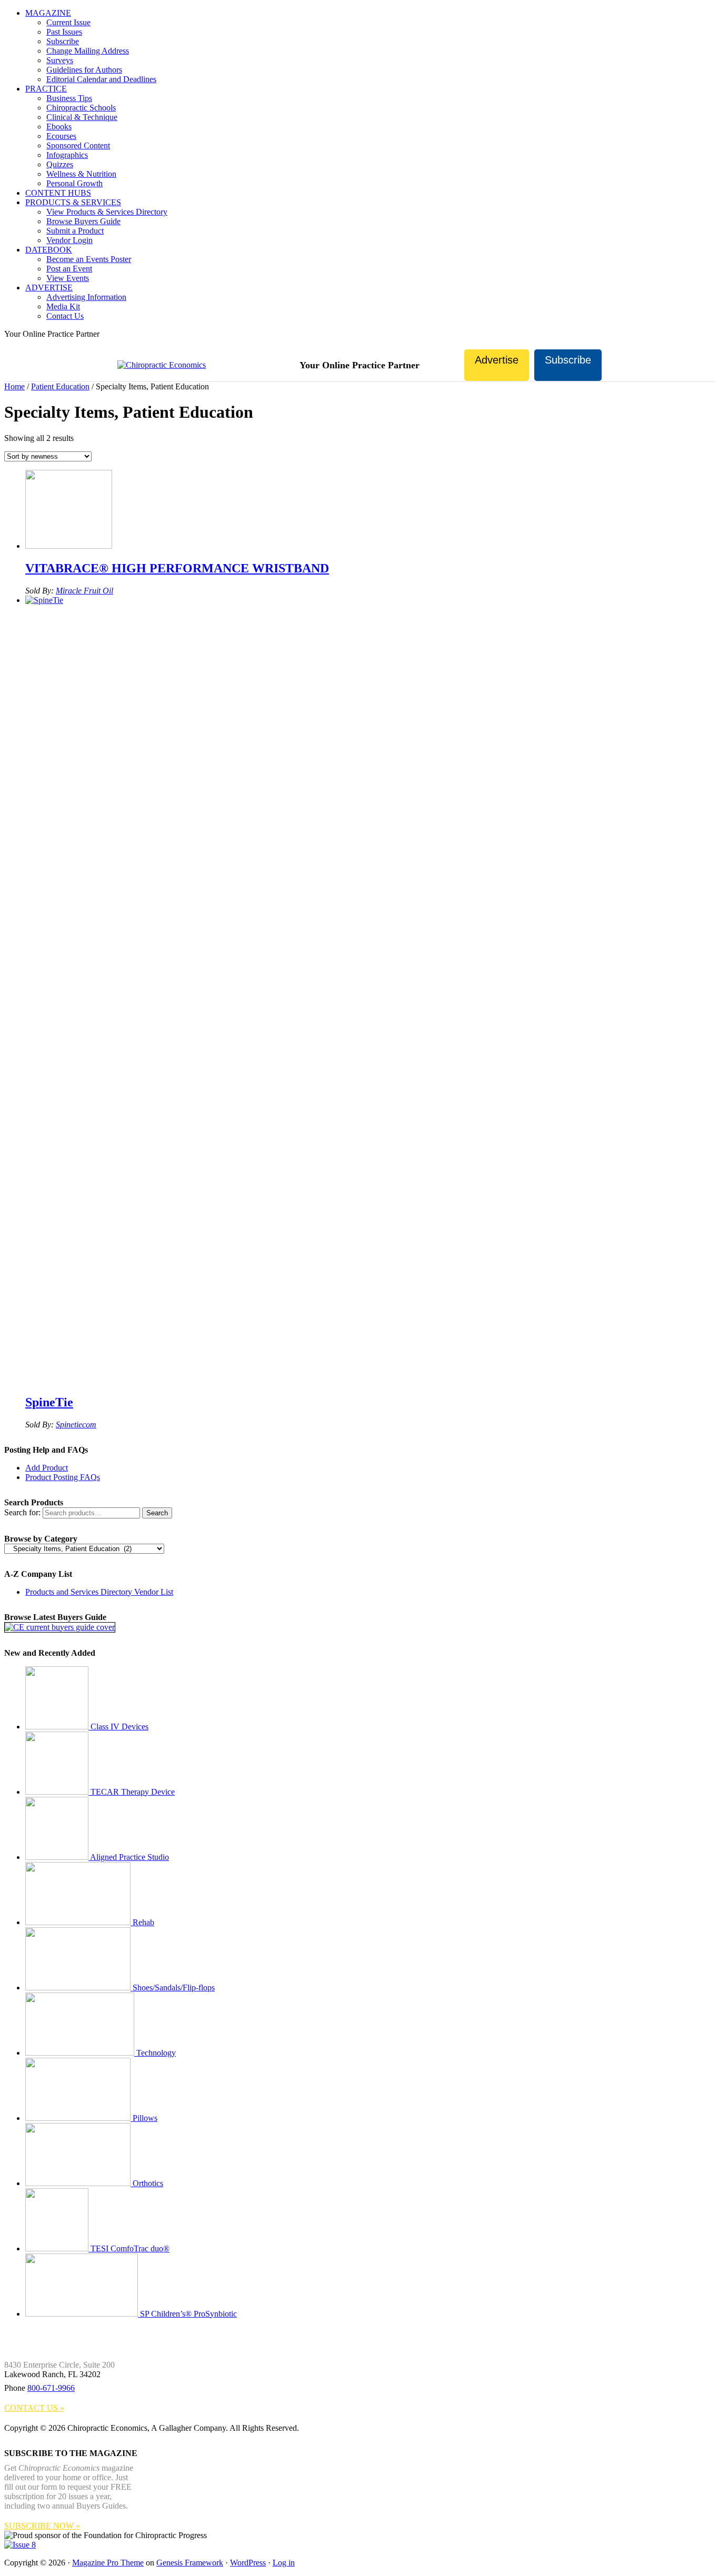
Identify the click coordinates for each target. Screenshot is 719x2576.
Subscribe (568, 360)
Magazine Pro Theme (108, 2563)
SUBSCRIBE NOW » (42, 2526)
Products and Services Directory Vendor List (99, 1592)
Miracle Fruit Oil (84, 591)
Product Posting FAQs (63, 1477)
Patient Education (60, 386)
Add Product (47, 1468)
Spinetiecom (76, 1425)
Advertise (497, 360)
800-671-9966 (51, 2388)
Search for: (22, 1512)
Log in (284, 2563)
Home (14, 386)
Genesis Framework (190, 2563)
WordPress (248, 2563)
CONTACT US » (34, 2408)
